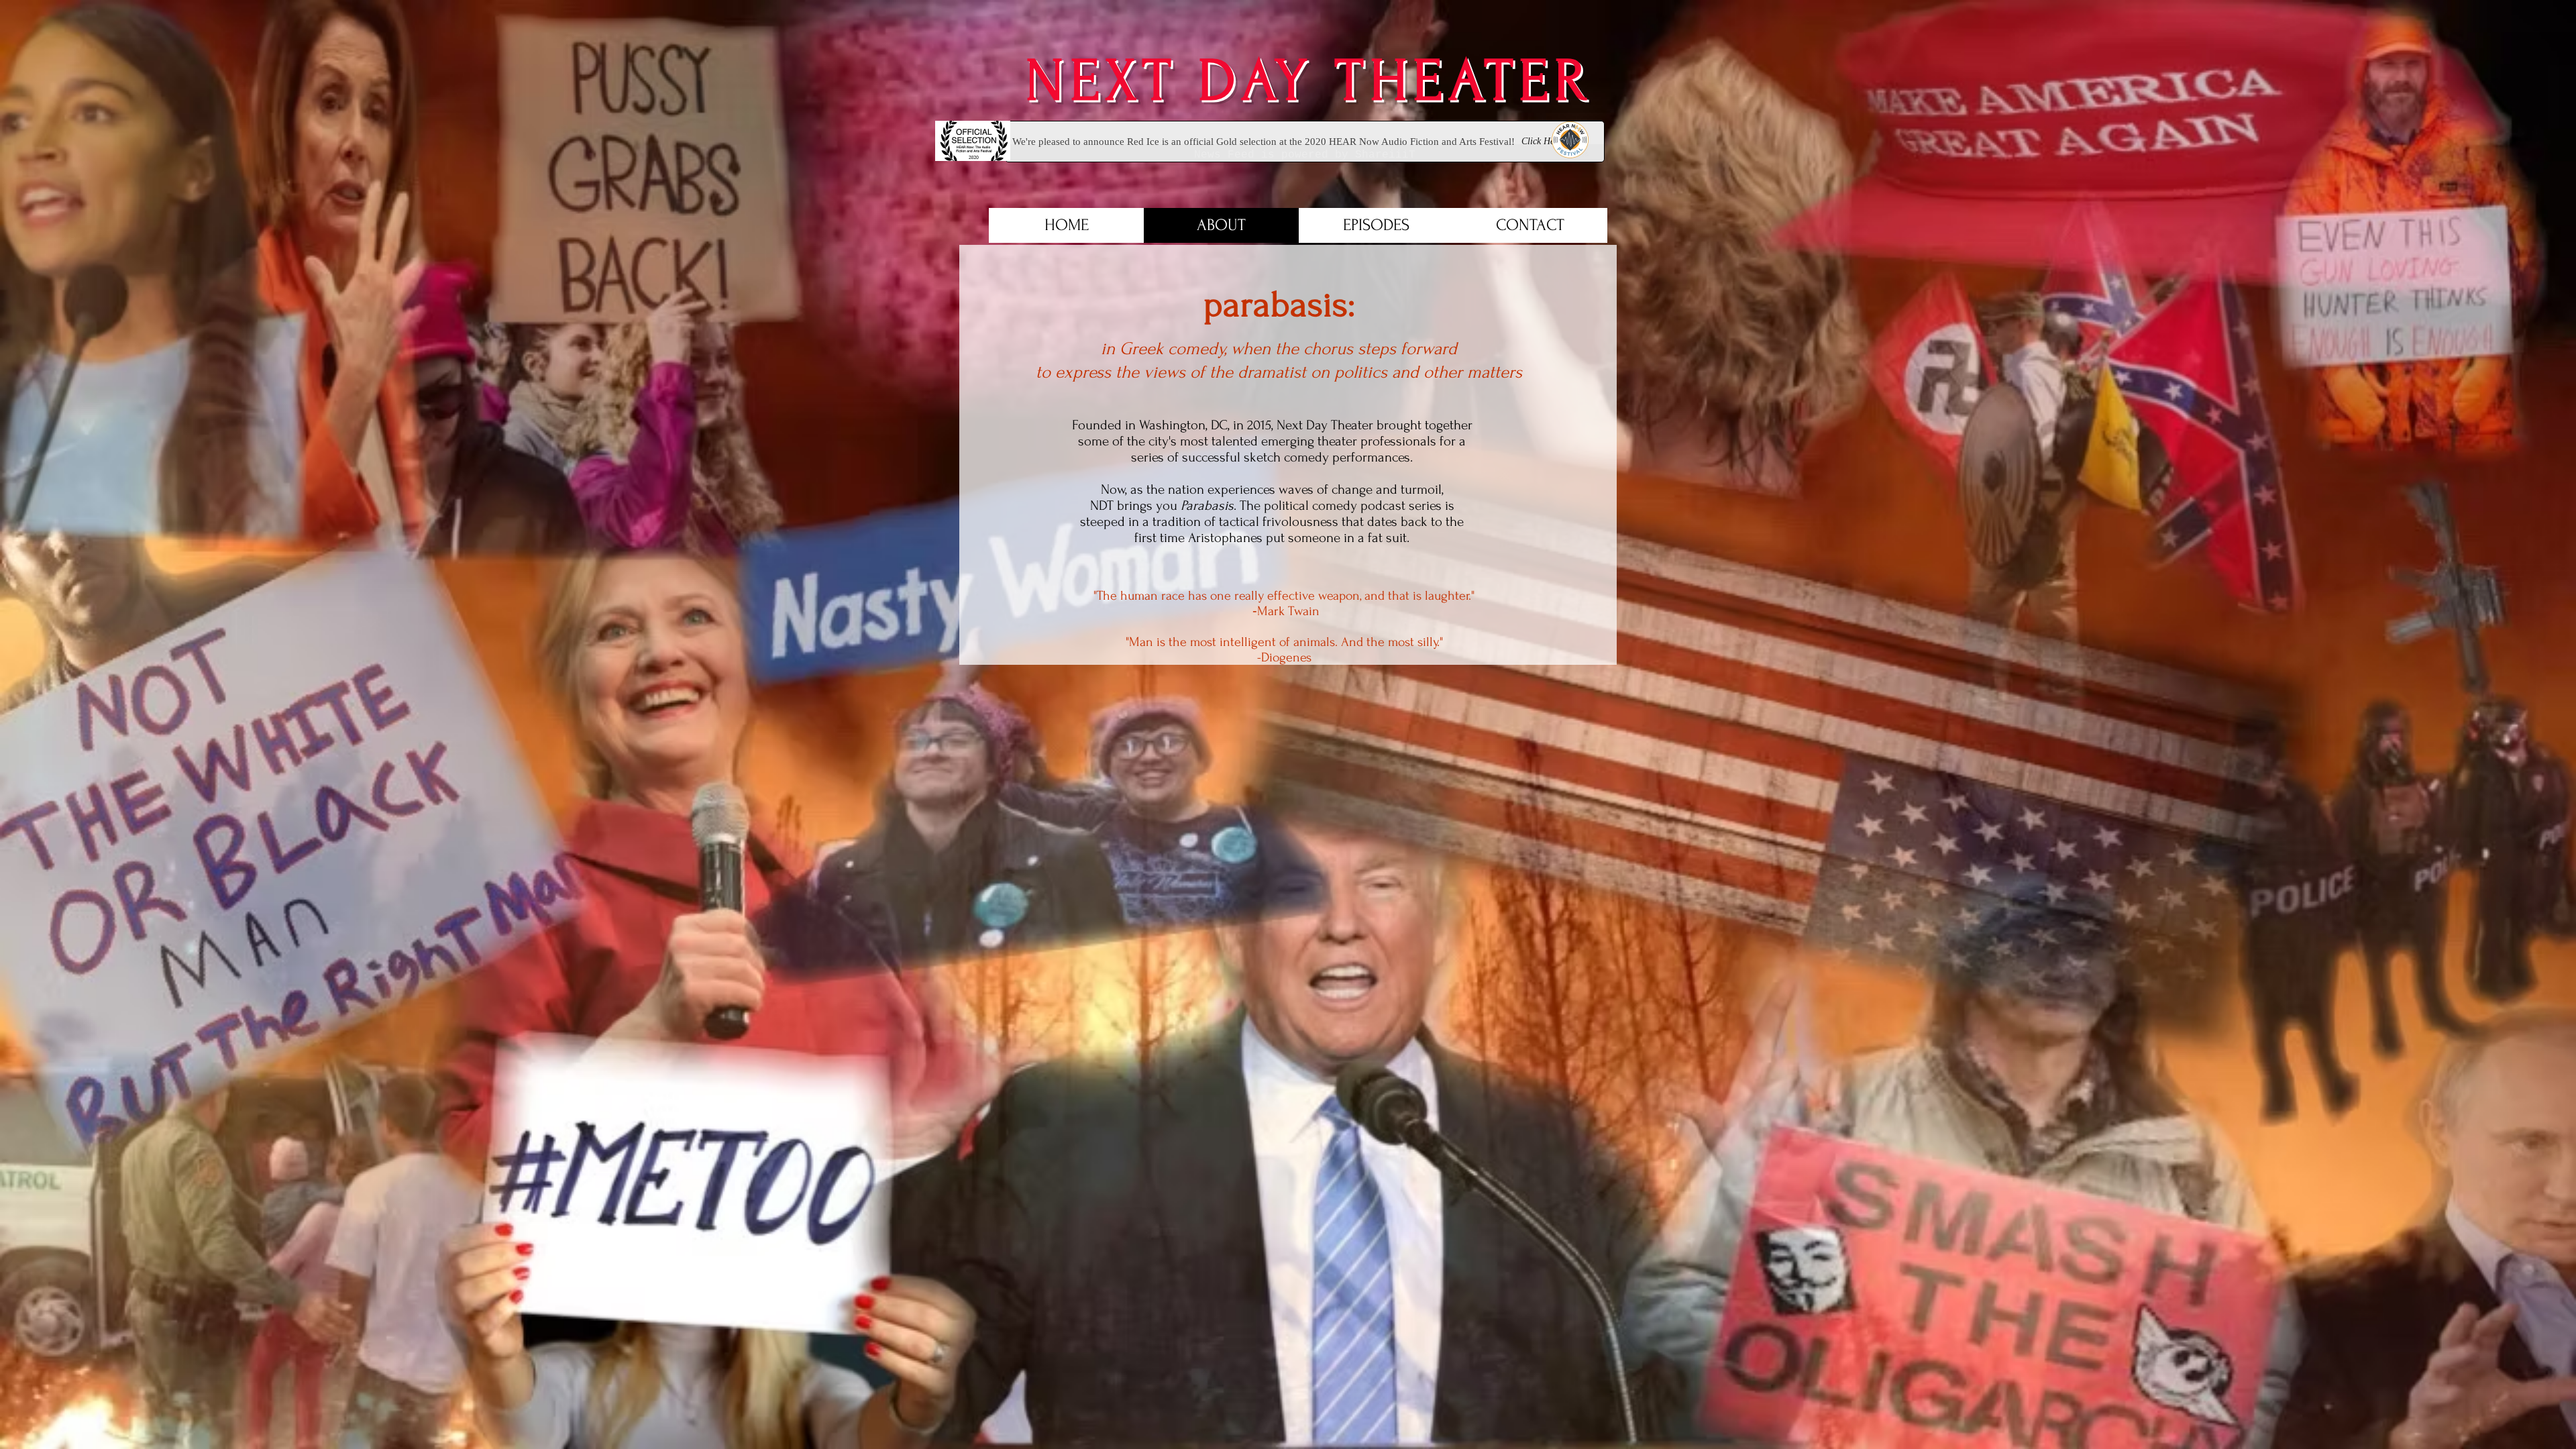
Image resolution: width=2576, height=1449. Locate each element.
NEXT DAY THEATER (1288, 81)
